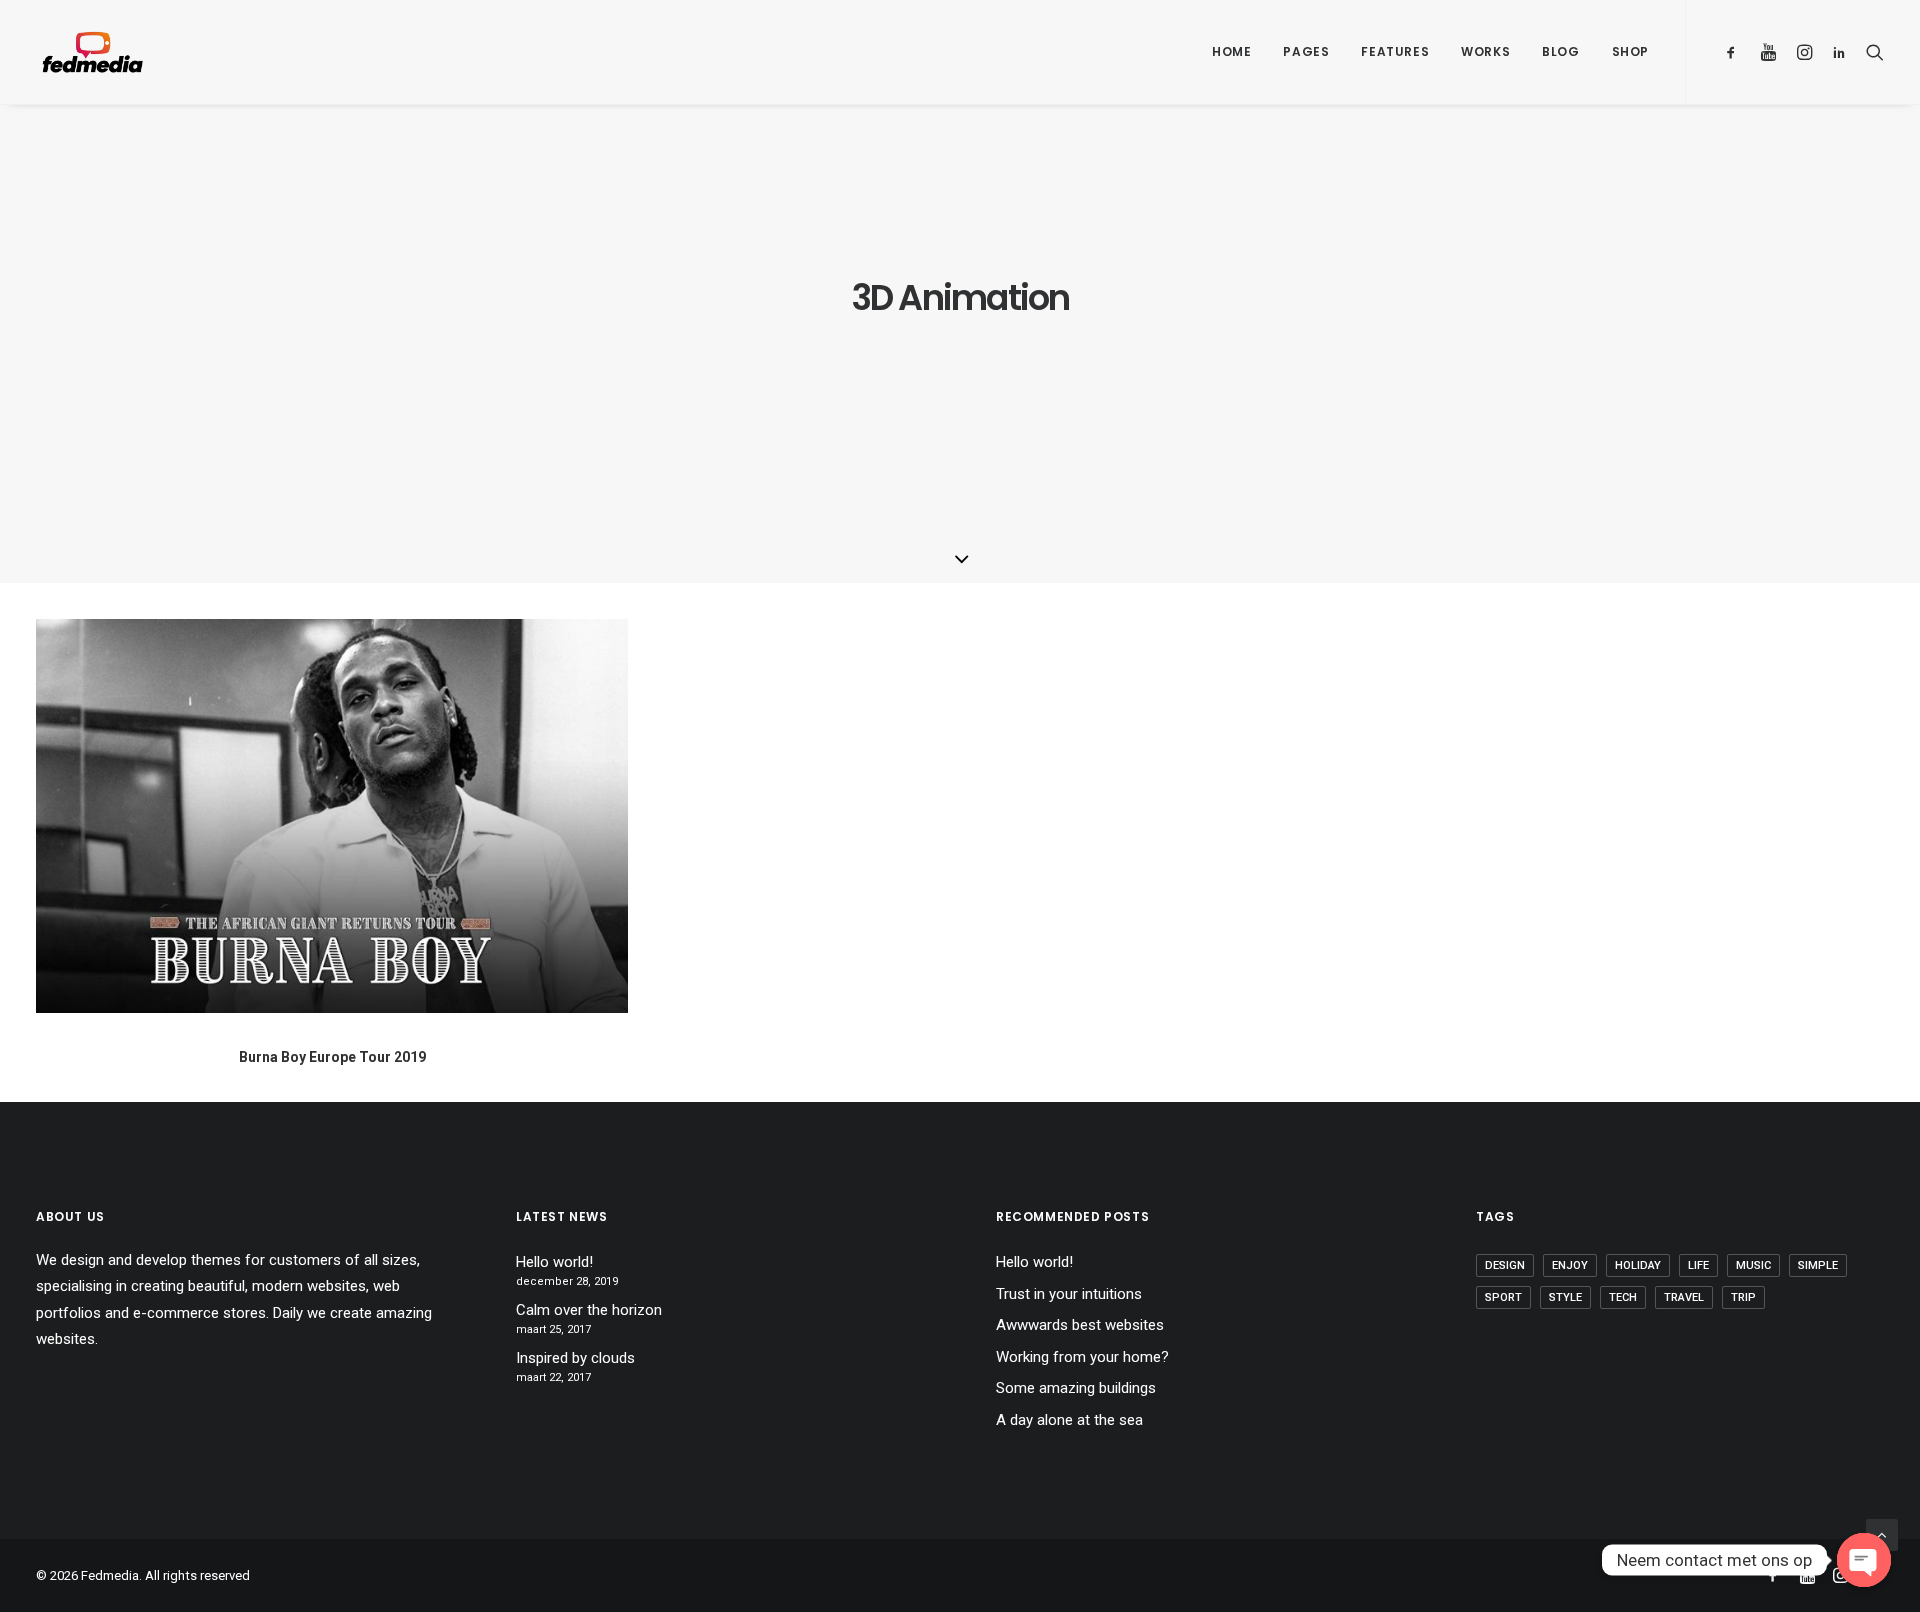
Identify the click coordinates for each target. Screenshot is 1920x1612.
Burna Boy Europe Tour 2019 (332, 1057)
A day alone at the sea (1069, 1420)
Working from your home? (1082, 1357)
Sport (1503, 1297)
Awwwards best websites (1080, 1325)
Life (1698, 1265)
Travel (1684, 1297)
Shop (1630, 51)
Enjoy (1570, 1265)
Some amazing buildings (1076, 1388)
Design (1505, 1265)
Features (1395, 51)
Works (1485, 51)
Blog (1560, 51)
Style (1565, 1297)
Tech (1623, 1297)
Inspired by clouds (575, 1358)
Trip (1743, 1297)
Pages (1306, 51)
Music (1753, 1265)
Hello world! (554, 1262)
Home (1231, 51)
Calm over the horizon (589, 1310)
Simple (1818, 1265)
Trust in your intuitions (1069, 1294)
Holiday (1638, 1265)
